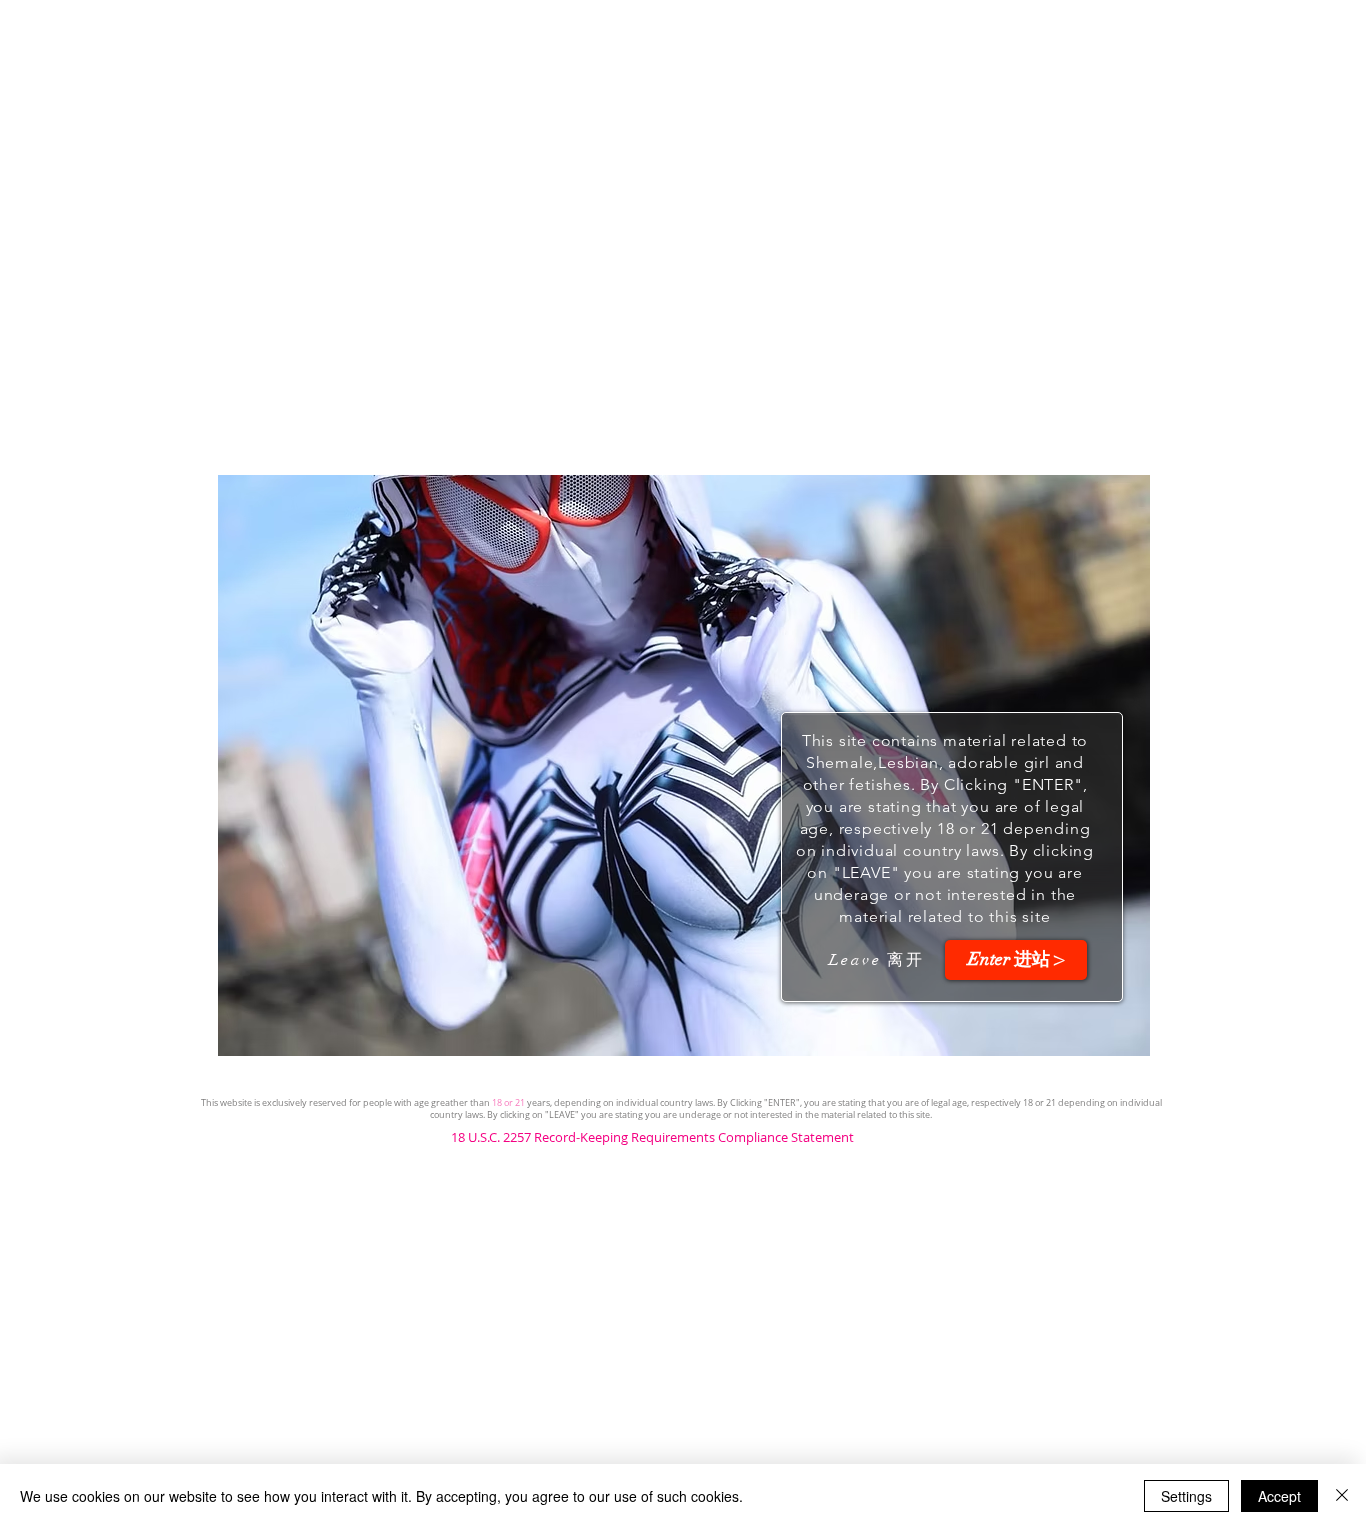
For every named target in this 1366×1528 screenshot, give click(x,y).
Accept (1279, 1496)
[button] (1016, 960)
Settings (1186, 1496)
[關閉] (1342, 1496)
